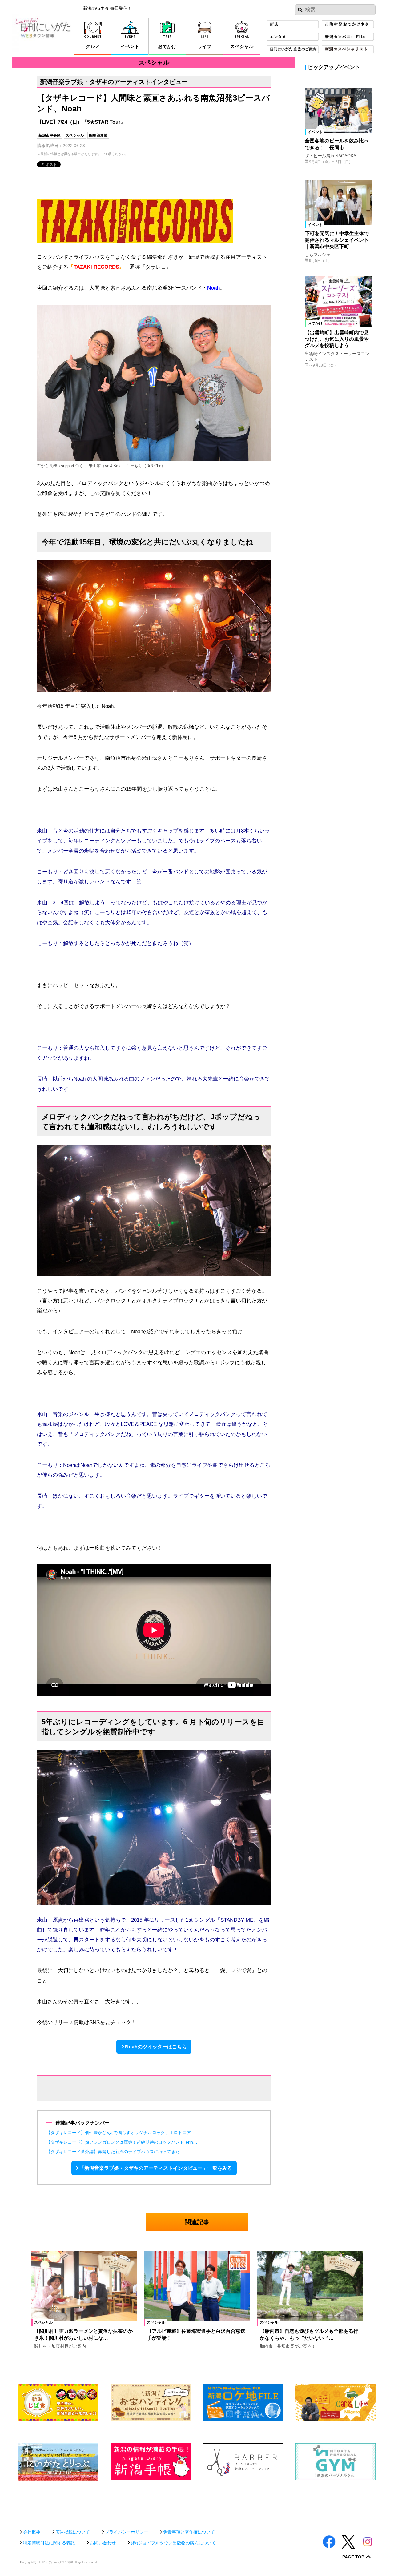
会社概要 (32, 2532)
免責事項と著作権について (189, 2532)
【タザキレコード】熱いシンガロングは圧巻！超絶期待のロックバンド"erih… (122, 2142)
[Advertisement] (197, 2502)
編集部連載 (98, 135)
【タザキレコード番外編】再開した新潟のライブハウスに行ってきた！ (115, 2152)
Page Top (353, 2557)
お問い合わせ (103, 2543)
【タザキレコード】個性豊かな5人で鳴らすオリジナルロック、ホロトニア (119, 2133)
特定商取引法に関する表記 (49, 2543)
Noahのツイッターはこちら (156, 2047)
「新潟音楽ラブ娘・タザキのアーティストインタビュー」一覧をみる (156, 2168)
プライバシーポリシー (127, 2532)
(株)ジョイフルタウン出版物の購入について (173, 2543)
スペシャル (75, 135)
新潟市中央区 (50, 135)
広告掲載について (73, 2532)
